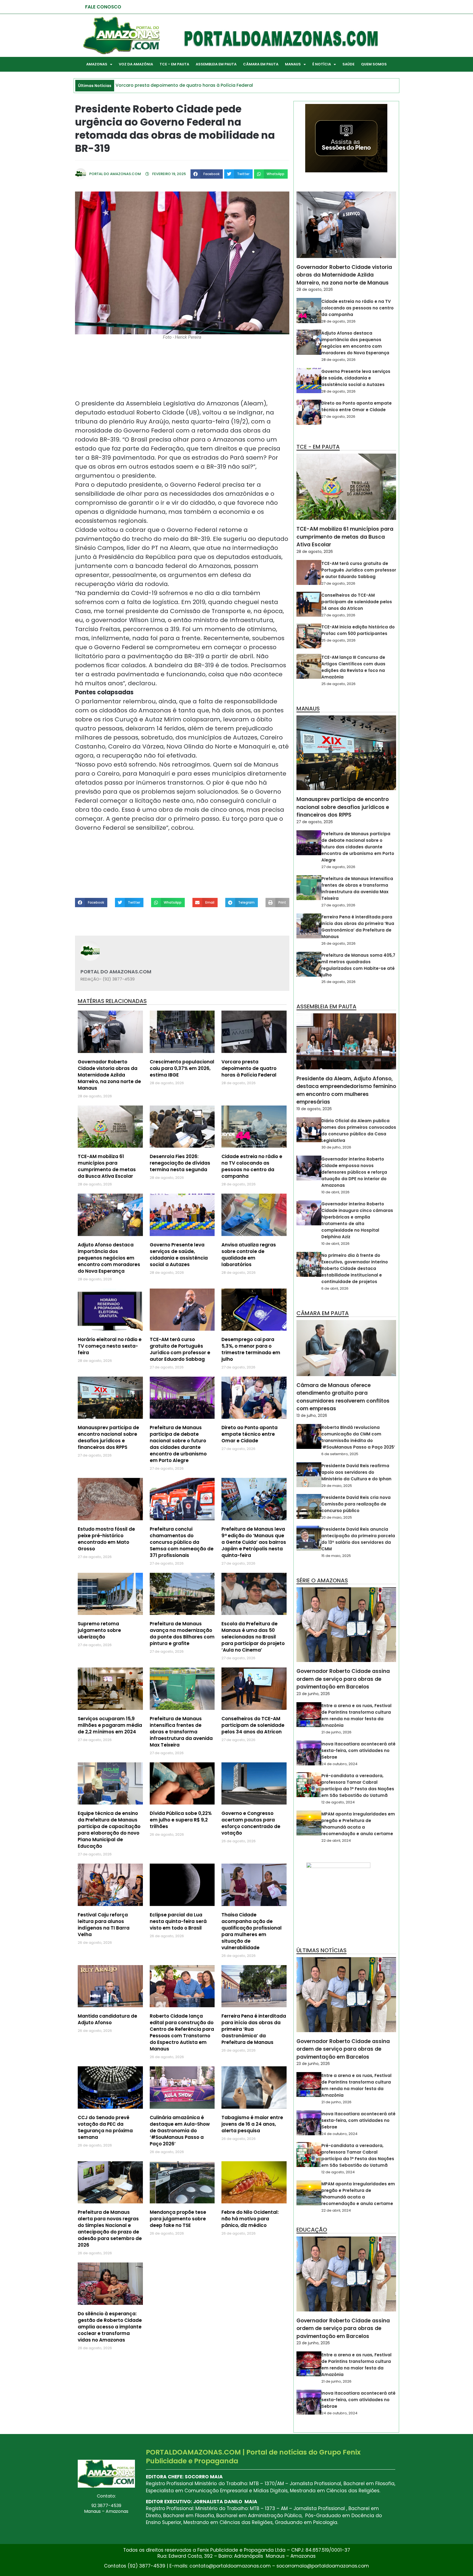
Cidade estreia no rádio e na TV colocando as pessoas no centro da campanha (252, 1166)
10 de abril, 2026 (335, 1192)
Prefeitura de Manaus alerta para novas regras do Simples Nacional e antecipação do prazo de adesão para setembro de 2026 (110, 2229)
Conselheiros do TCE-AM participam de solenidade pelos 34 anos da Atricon (253, 1725)
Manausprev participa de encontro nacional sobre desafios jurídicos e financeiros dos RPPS (108, 1437)
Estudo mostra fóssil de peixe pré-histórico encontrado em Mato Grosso (106, 1539)
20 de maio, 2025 (337, 1517)
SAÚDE (348, 64)
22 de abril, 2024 (336, 1840)
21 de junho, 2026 (336, 1732)
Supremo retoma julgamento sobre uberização (99, 1630)
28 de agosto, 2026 (315, 289)
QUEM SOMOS (374, 64)
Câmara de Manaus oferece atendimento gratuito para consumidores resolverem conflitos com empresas (343, 1397)
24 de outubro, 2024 (339, 1764)
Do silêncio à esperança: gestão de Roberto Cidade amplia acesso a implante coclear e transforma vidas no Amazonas (110, 2327)
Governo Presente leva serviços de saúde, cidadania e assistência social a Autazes (179, 1255)
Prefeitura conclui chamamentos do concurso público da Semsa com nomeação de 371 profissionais (182, 1542)
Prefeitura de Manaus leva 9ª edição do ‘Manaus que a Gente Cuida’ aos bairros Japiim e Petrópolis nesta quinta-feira (254, 1542)
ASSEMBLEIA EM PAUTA (216, 64)
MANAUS (293, 64)
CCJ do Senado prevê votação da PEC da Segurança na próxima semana (105, 2127)
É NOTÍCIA (322, 64)
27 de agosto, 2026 (338, 417)
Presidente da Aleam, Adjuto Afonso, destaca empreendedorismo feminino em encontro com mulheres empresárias (346, 1090)
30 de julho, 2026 (336, 1147)
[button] (207, 174)
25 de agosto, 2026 (338, 640)
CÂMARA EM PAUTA (261, 64)
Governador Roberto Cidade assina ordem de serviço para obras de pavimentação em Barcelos (343, 1679)
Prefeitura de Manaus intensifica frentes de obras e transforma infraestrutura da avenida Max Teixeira (181, 1732)
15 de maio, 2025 (336, 1556)
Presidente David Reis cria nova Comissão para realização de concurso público (356, 1504)
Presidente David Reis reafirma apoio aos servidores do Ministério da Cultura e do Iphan (356, 1472)
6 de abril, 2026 (335, 1288)
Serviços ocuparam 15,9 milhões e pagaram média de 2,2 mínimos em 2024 (110, 1725)
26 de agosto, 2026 (338, 943)
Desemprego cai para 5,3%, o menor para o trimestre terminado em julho (251, 1349)
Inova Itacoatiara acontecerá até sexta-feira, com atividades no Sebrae (358, 1750)
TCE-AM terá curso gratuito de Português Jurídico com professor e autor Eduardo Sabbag (180, 1349)
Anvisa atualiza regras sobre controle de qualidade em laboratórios (249, 1255)
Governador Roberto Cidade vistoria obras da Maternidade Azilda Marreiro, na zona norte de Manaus (109, 1075)
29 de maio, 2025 (337, 1486)
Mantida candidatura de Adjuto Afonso (107, 2019)
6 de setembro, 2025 (340, 1454)
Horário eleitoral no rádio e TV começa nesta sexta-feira (110, 1346)
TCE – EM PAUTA (174, 64)
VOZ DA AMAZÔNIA (136, 64)
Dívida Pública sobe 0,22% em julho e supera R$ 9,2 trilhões (181, 1820)
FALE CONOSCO (103, 7)
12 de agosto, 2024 (338, 1802)
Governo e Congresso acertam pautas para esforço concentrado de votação (251, 1823)
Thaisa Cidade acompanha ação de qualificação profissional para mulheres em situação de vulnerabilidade (252, 1931)
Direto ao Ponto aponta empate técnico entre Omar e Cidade (250, 1434)
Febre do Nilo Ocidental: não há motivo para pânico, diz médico (250, 2219)
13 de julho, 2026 (312, 1415)
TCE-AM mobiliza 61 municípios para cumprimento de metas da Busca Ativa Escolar (107, 1166)
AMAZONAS (97, 64)
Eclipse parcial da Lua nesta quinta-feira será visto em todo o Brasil (178, 1921)
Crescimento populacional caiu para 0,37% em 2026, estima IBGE (182, 1068)
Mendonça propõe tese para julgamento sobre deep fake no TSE (178, 2219)
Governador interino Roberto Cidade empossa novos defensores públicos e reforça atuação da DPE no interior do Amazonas (354, 1172)
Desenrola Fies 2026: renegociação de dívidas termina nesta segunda (180, 1163)
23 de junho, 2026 (313, 1694)
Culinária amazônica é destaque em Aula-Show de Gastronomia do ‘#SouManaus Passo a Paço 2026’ (180, 2131)
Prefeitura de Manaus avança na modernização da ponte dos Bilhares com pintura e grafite (182, 1634)
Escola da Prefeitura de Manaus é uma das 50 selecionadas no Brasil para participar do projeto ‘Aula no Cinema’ (253, 1637)
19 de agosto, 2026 (314, 1109)
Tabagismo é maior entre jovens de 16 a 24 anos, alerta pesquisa (252, 2124)
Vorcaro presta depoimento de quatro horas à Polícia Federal (249, 1068)
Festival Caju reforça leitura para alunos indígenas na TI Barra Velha (104, 1925)
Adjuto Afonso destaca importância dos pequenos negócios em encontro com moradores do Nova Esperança (109, 1258)
